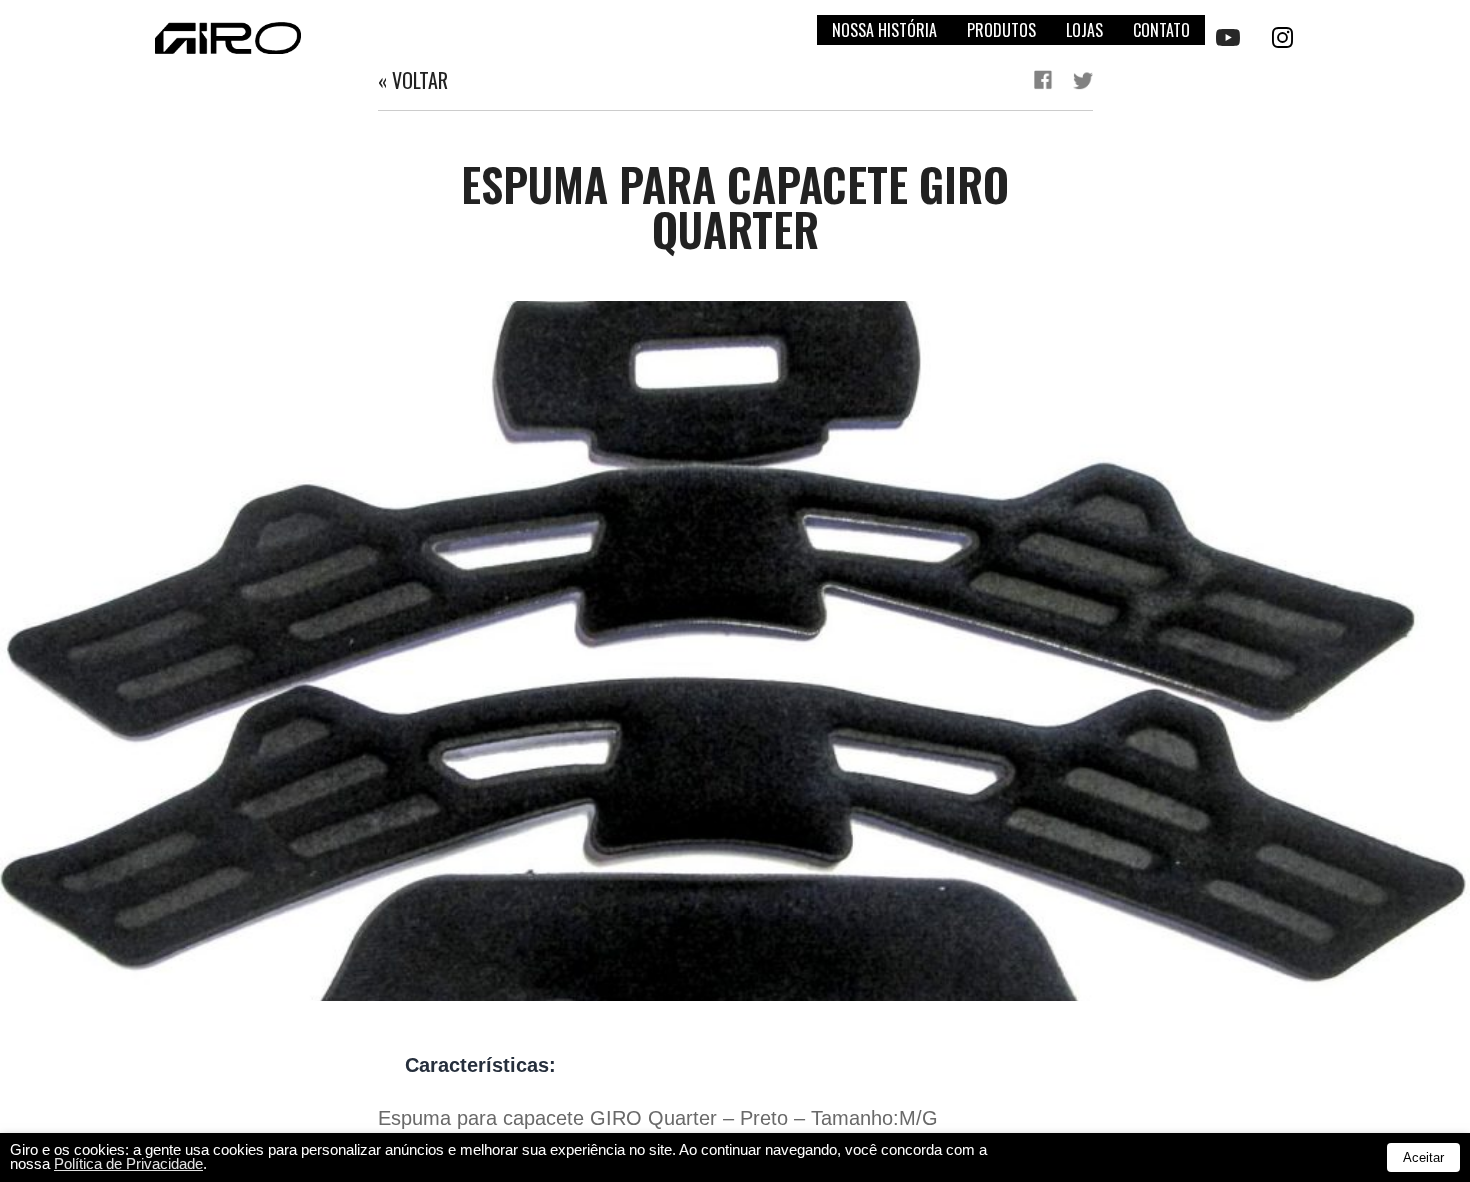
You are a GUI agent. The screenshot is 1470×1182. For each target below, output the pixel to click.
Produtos (1001, 30)
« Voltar (413, 80)
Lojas (1084, 30)
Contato (1161, 30)
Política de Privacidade (128, 1164)
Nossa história (884, 30)
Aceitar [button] (1423, 1157)
